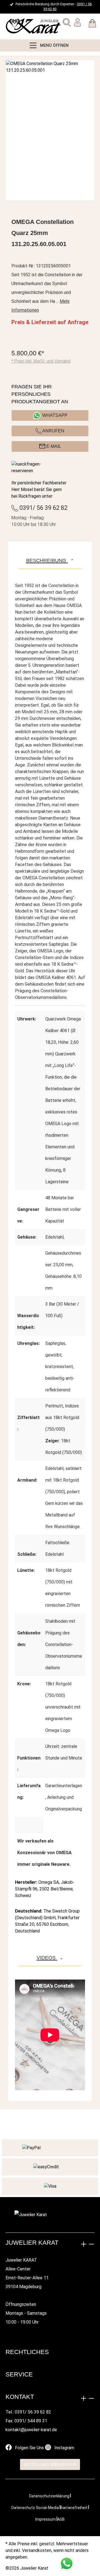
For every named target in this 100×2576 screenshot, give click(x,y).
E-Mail (53, 446)
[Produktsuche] (67, 24)
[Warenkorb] (92, 24)
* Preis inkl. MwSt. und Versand (41, 361)
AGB (61, 2519)
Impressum (46, 2519)
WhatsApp (55, 415)
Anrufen (53, 431)
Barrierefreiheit (74, 2508)
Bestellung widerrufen (50, 2464)
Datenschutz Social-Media (35, 2508)
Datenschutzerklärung (49, 2496)
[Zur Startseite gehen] (18, 26)
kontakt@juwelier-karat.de (31, 2430)
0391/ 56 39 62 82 (43, 508)
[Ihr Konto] (77, 24)
